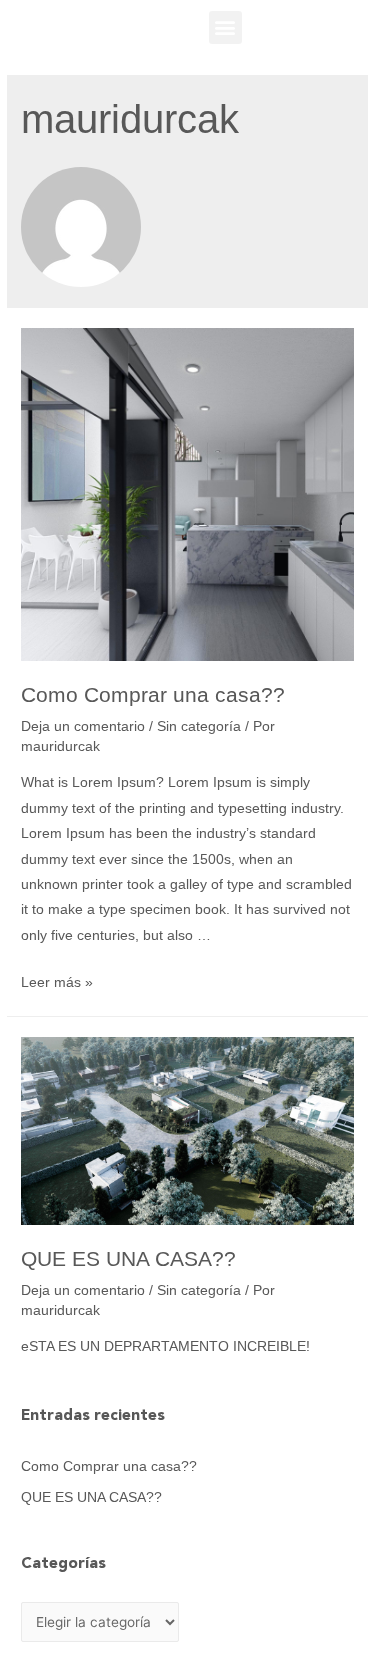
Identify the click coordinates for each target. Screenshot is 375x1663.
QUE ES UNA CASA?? (128, 1258)
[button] (225, 27)
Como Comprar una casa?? (153, 694)
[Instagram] (348, 27)
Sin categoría (199, 726)
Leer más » (57, 982)
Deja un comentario (83, 726)
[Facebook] (309, 27)
